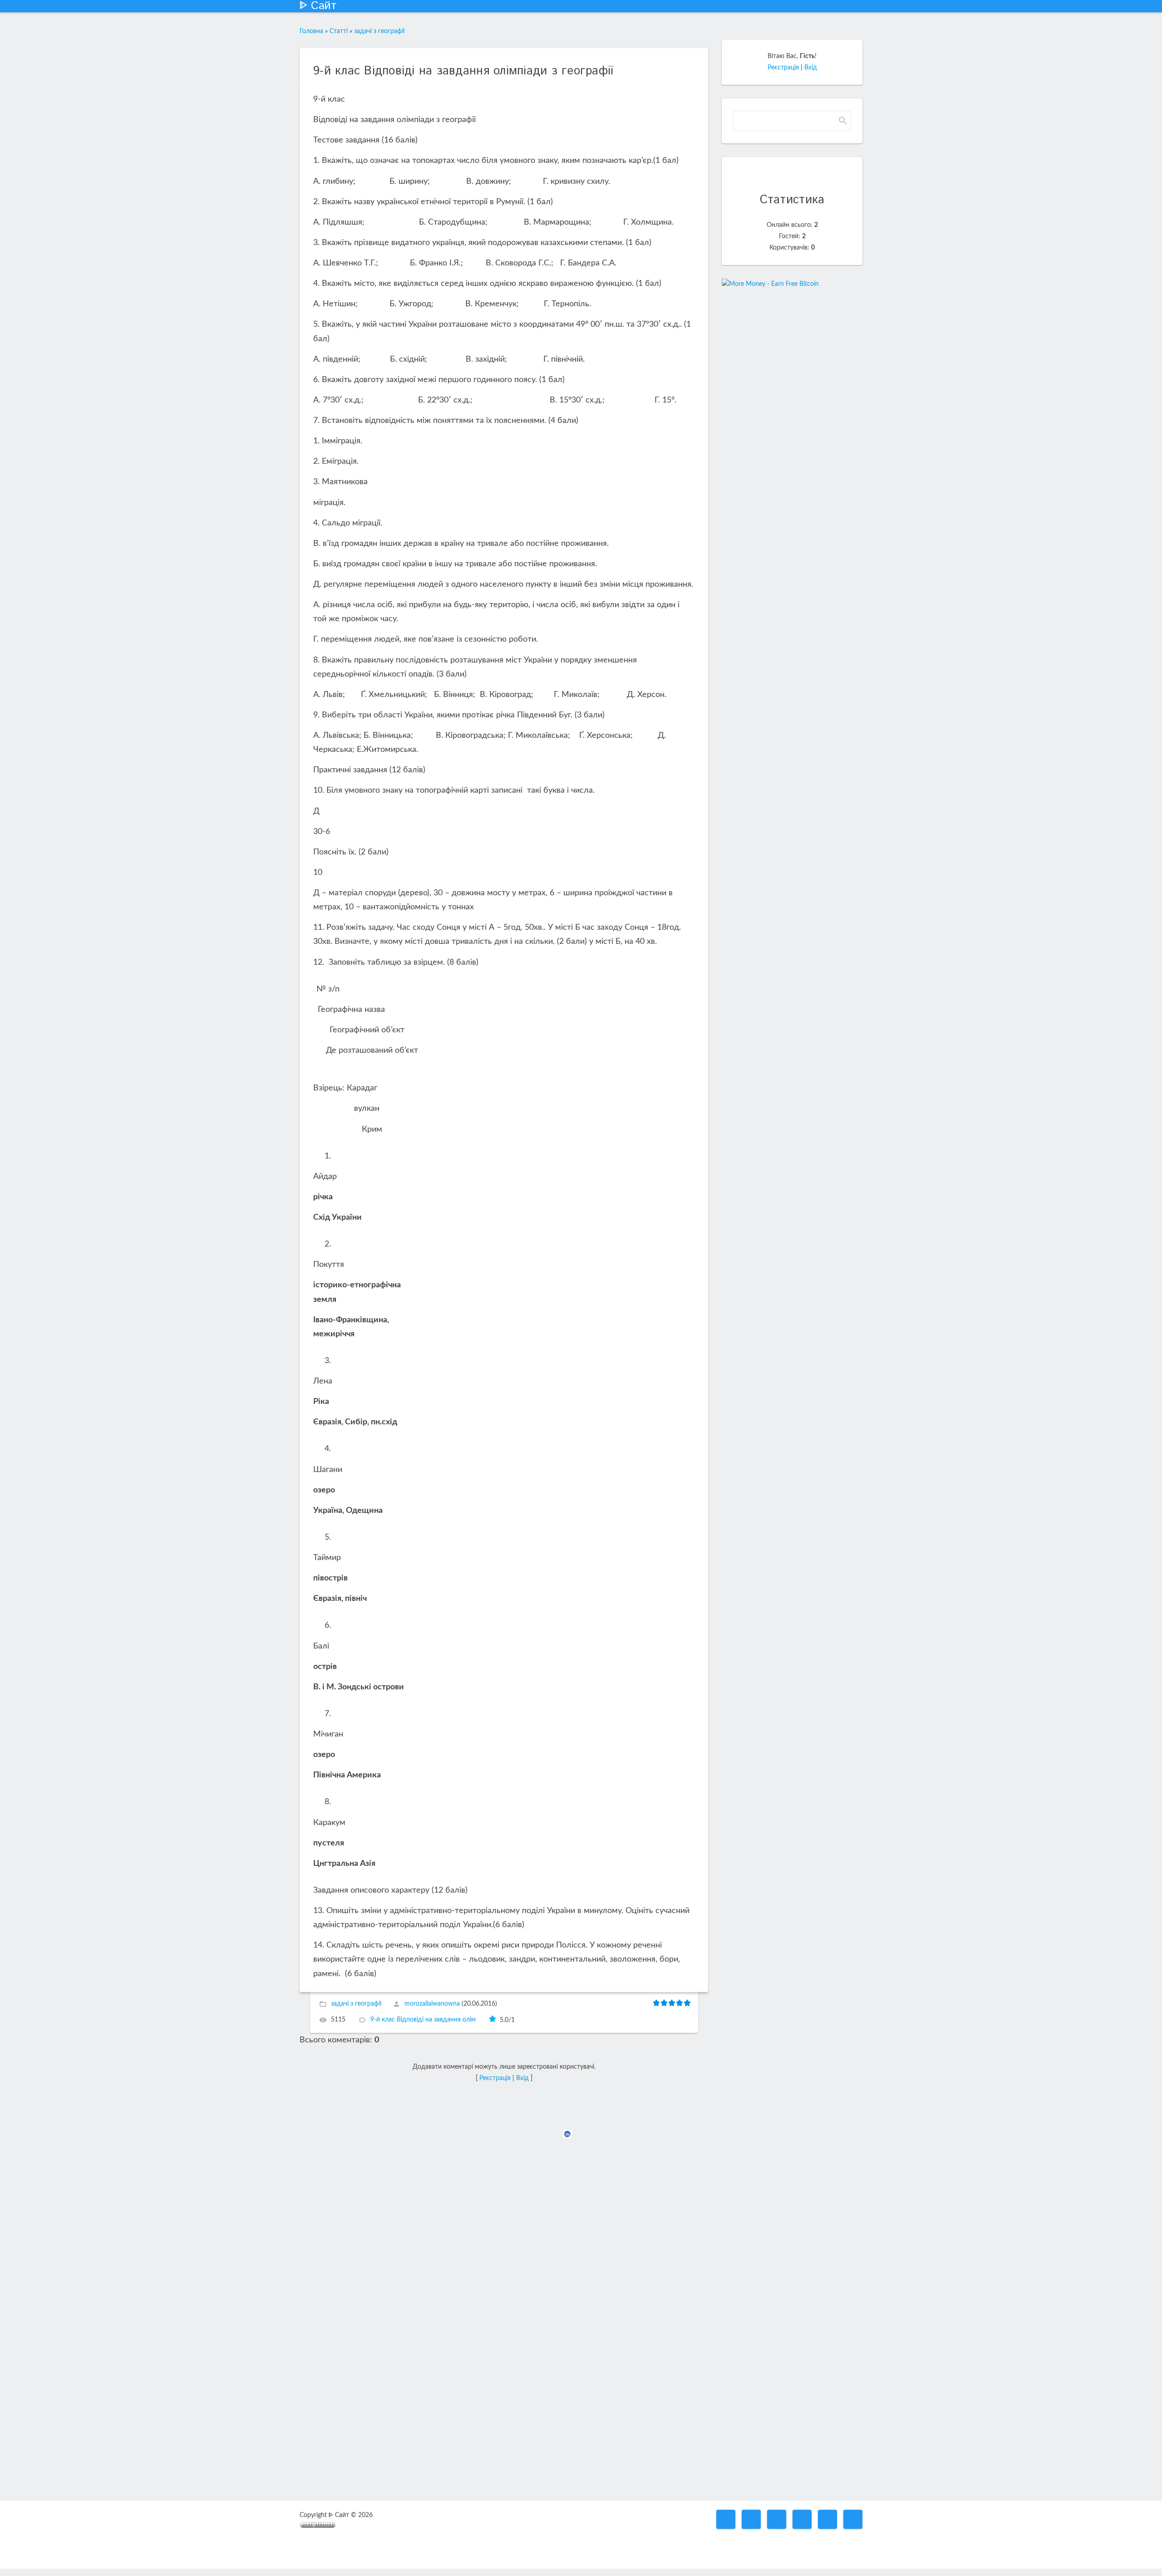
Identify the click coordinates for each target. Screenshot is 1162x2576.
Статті (339, 31)
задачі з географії (379, 31)
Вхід (522, 2078)
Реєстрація (495, 2078)
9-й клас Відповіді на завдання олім (423, 2020)
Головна (311, 31)
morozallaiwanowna (432, 2004)
